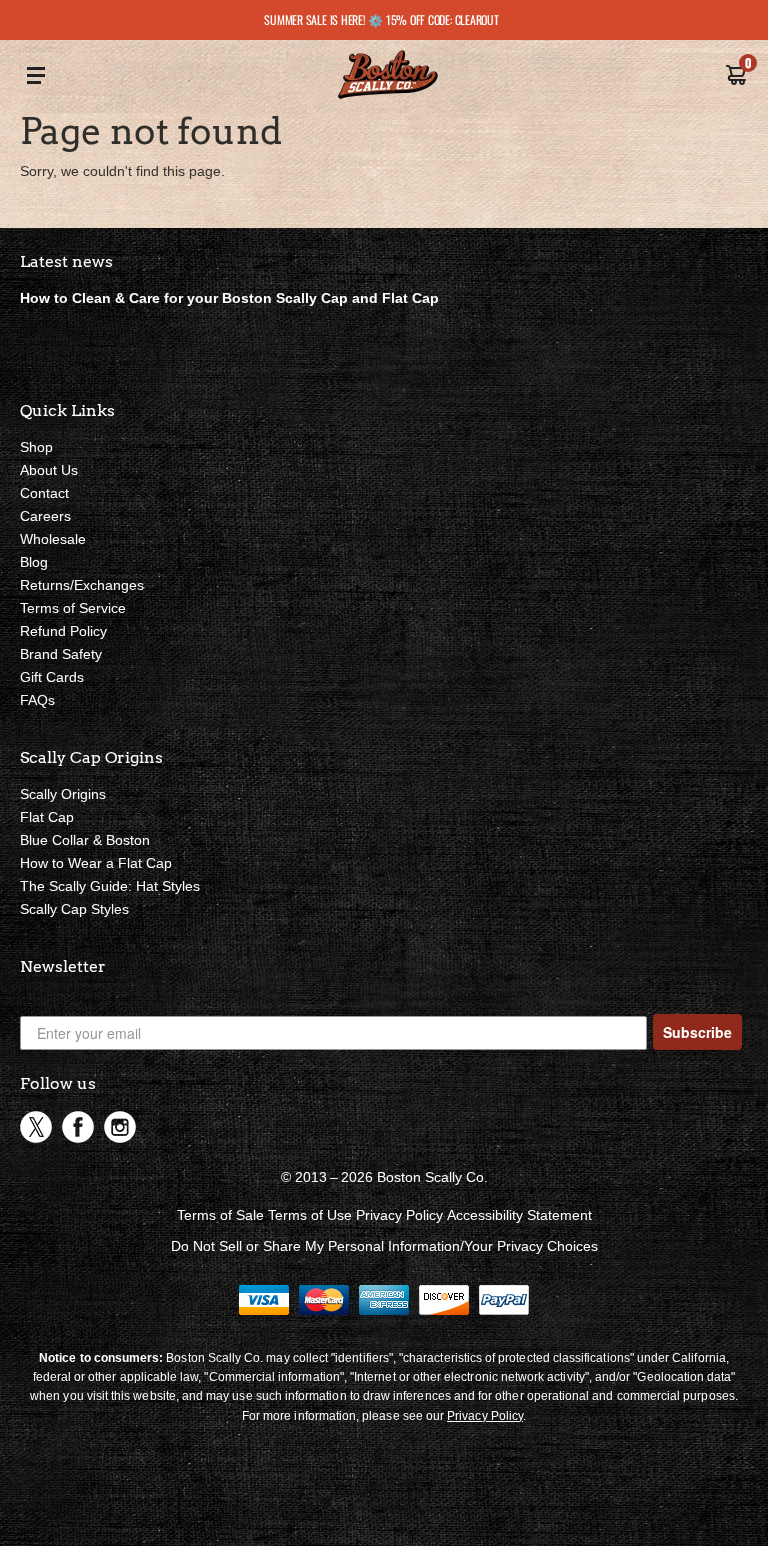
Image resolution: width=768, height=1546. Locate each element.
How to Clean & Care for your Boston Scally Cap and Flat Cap (229, 298)
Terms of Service (73, 608)
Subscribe (697, 1032)
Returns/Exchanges (82, 585)
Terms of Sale (220, 1215)
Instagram (120, 1127)
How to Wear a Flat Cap (96, 863)
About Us (49, 470)
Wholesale (53, 539)
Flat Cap (47, 817)
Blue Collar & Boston (85, 840)
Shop (36, 447)
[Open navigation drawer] (36, 76)
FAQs (37, 700)
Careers (45, 516)
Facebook (78, 1127)
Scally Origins (63, 794)
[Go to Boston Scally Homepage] (388, 76)
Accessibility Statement (519, 1215)
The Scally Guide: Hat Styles (110, 886)
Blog (34, 562)
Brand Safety (61, 654)
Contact (44, 493)
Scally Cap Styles (74, 909)
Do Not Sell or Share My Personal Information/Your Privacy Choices (384, 1246)
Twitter (36, 1127)
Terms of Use (310, 1215)
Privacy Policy (399, 1215)
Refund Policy (63, 631)
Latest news (66, 261)
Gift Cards (52, 677)
